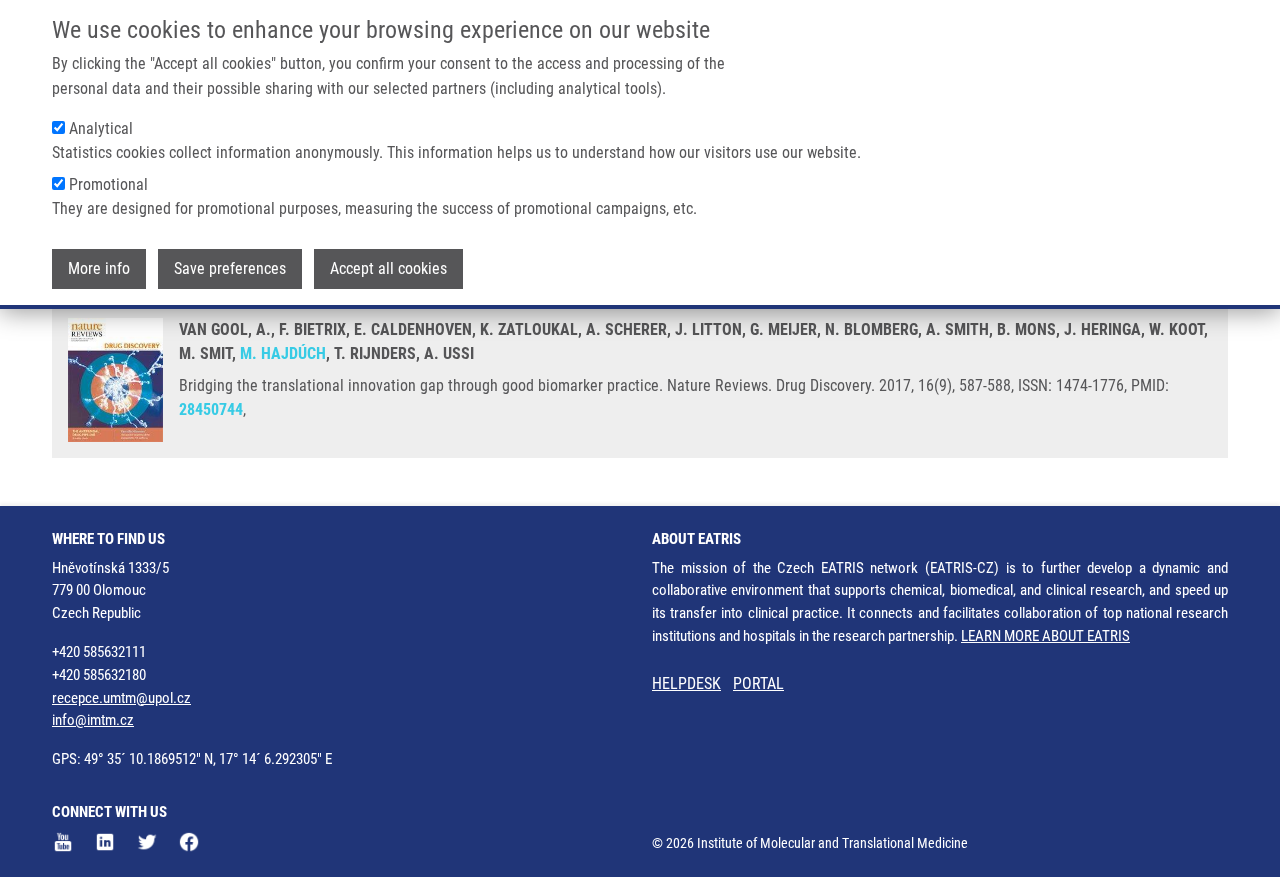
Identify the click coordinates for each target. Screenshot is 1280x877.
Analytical (101, 128)
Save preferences (230, 268)
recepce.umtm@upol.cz (121, 698)
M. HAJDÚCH (283, 353)
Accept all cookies (388, 268)
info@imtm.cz (93, 720)
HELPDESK (686, 683)
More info (99, 268)
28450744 (211, 409)
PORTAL (758, 683)
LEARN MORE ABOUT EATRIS (1045, 636)
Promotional (108, 184)
